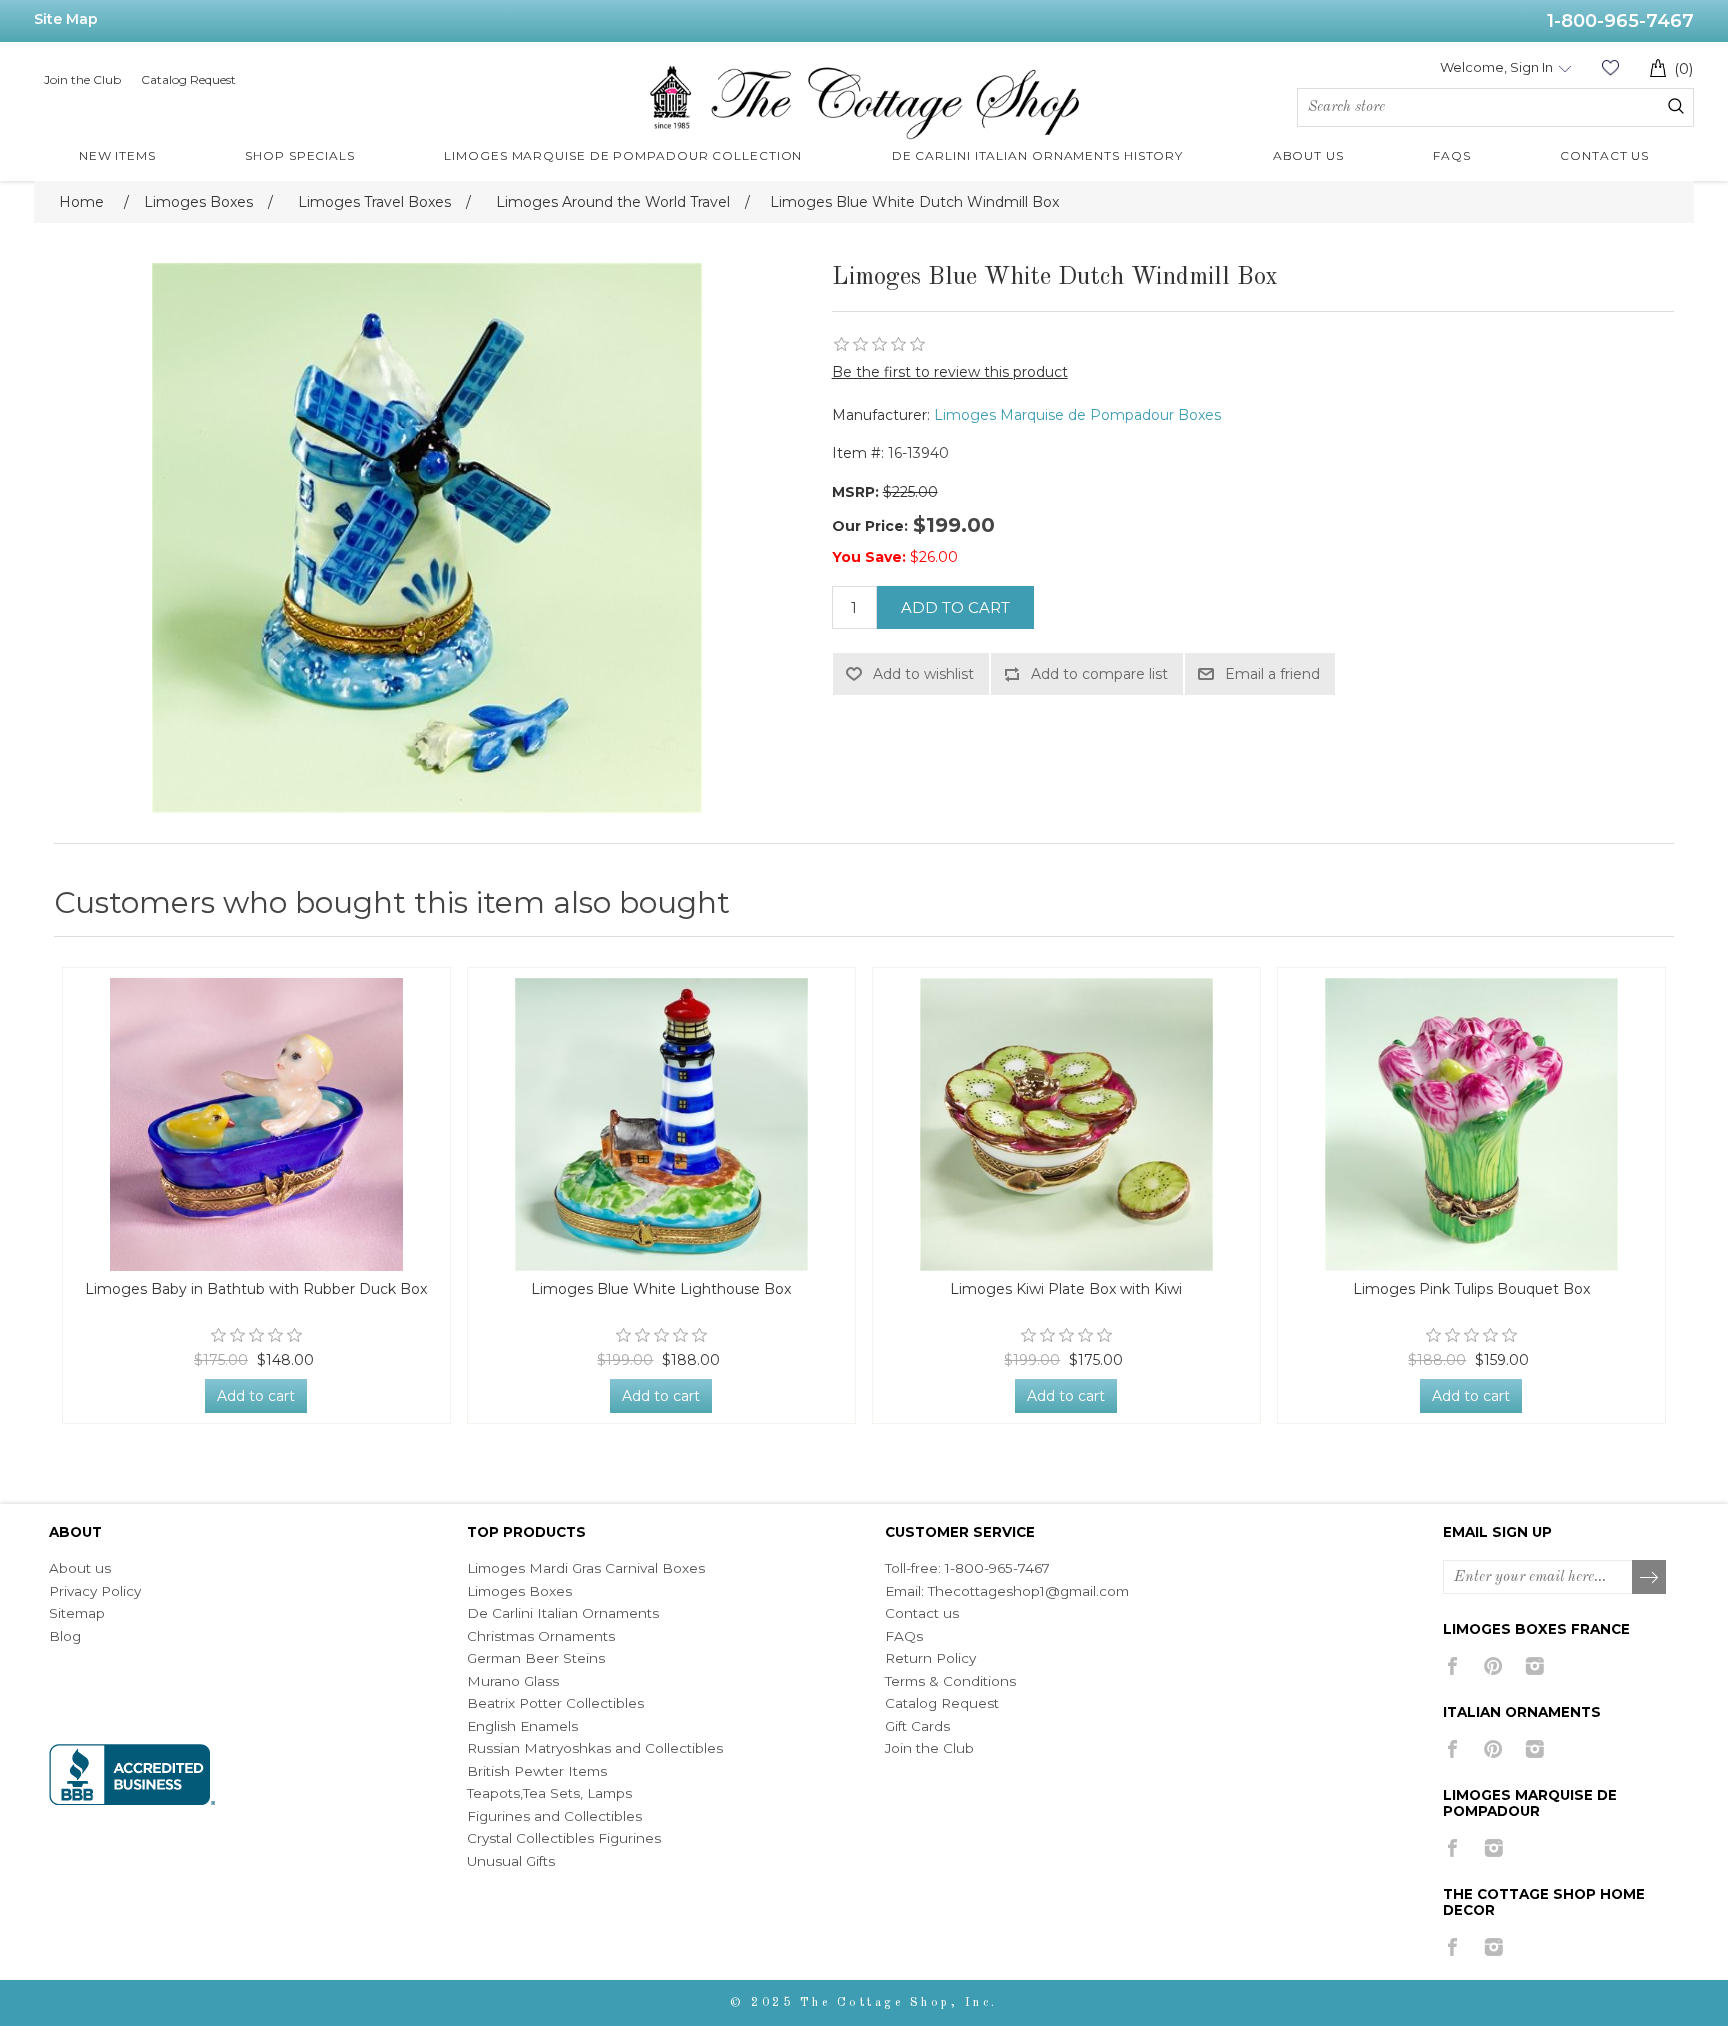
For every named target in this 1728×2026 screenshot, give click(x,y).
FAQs (904, 1636)
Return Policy (930, 1658)
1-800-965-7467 (1620, 21)
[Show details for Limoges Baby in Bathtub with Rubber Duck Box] (256, 1124)
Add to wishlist (923, 674)
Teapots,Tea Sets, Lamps (549, 1793)
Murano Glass (513, 1681)
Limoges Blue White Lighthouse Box (661, 1289)
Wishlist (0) (1610, 67)
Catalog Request (188, 79)
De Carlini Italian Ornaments (563, 1613)
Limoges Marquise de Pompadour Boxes (1077, 415)
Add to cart (955, 607)
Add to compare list (1099, 674)
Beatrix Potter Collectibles (555, 1703)
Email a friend (1272, 674)
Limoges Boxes (519, 1591)
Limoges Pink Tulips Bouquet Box (1471, 1289)
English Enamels (522, 1726)
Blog (65, 1636)
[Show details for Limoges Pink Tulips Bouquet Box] (1471, 1124)
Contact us (922, 1613)
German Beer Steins (536, 1658)
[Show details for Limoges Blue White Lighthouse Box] (661, 1124)
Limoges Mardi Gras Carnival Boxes (586, 1568)
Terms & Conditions (950, 1681)
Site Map (66, 19)
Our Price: (870, 526)
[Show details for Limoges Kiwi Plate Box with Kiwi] (1066, 1124)
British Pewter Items (537, 1771)
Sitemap (77, 1613)
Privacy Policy (95, 1591)
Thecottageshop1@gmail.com (1028, 1591)
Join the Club (82, 79)
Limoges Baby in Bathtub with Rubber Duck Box (256, 1289)
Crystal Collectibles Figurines (564, 1838)
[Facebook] (1452, 1666)
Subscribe (1650, 1578)
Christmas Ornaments (541, 1636)
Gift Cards (917, 1726)
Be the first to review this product (950, 372)
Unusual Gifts (511, 1861)
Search (1676, 106)
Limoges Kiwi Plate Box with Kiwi (1066, 1289)
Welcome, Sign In (1496, 67)
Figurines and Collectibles (554, 1816)
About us (80, 1568)
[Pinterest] (1493, 1666)
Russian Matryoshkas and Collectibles (595, 1748)
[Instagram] (1534, 1666)
